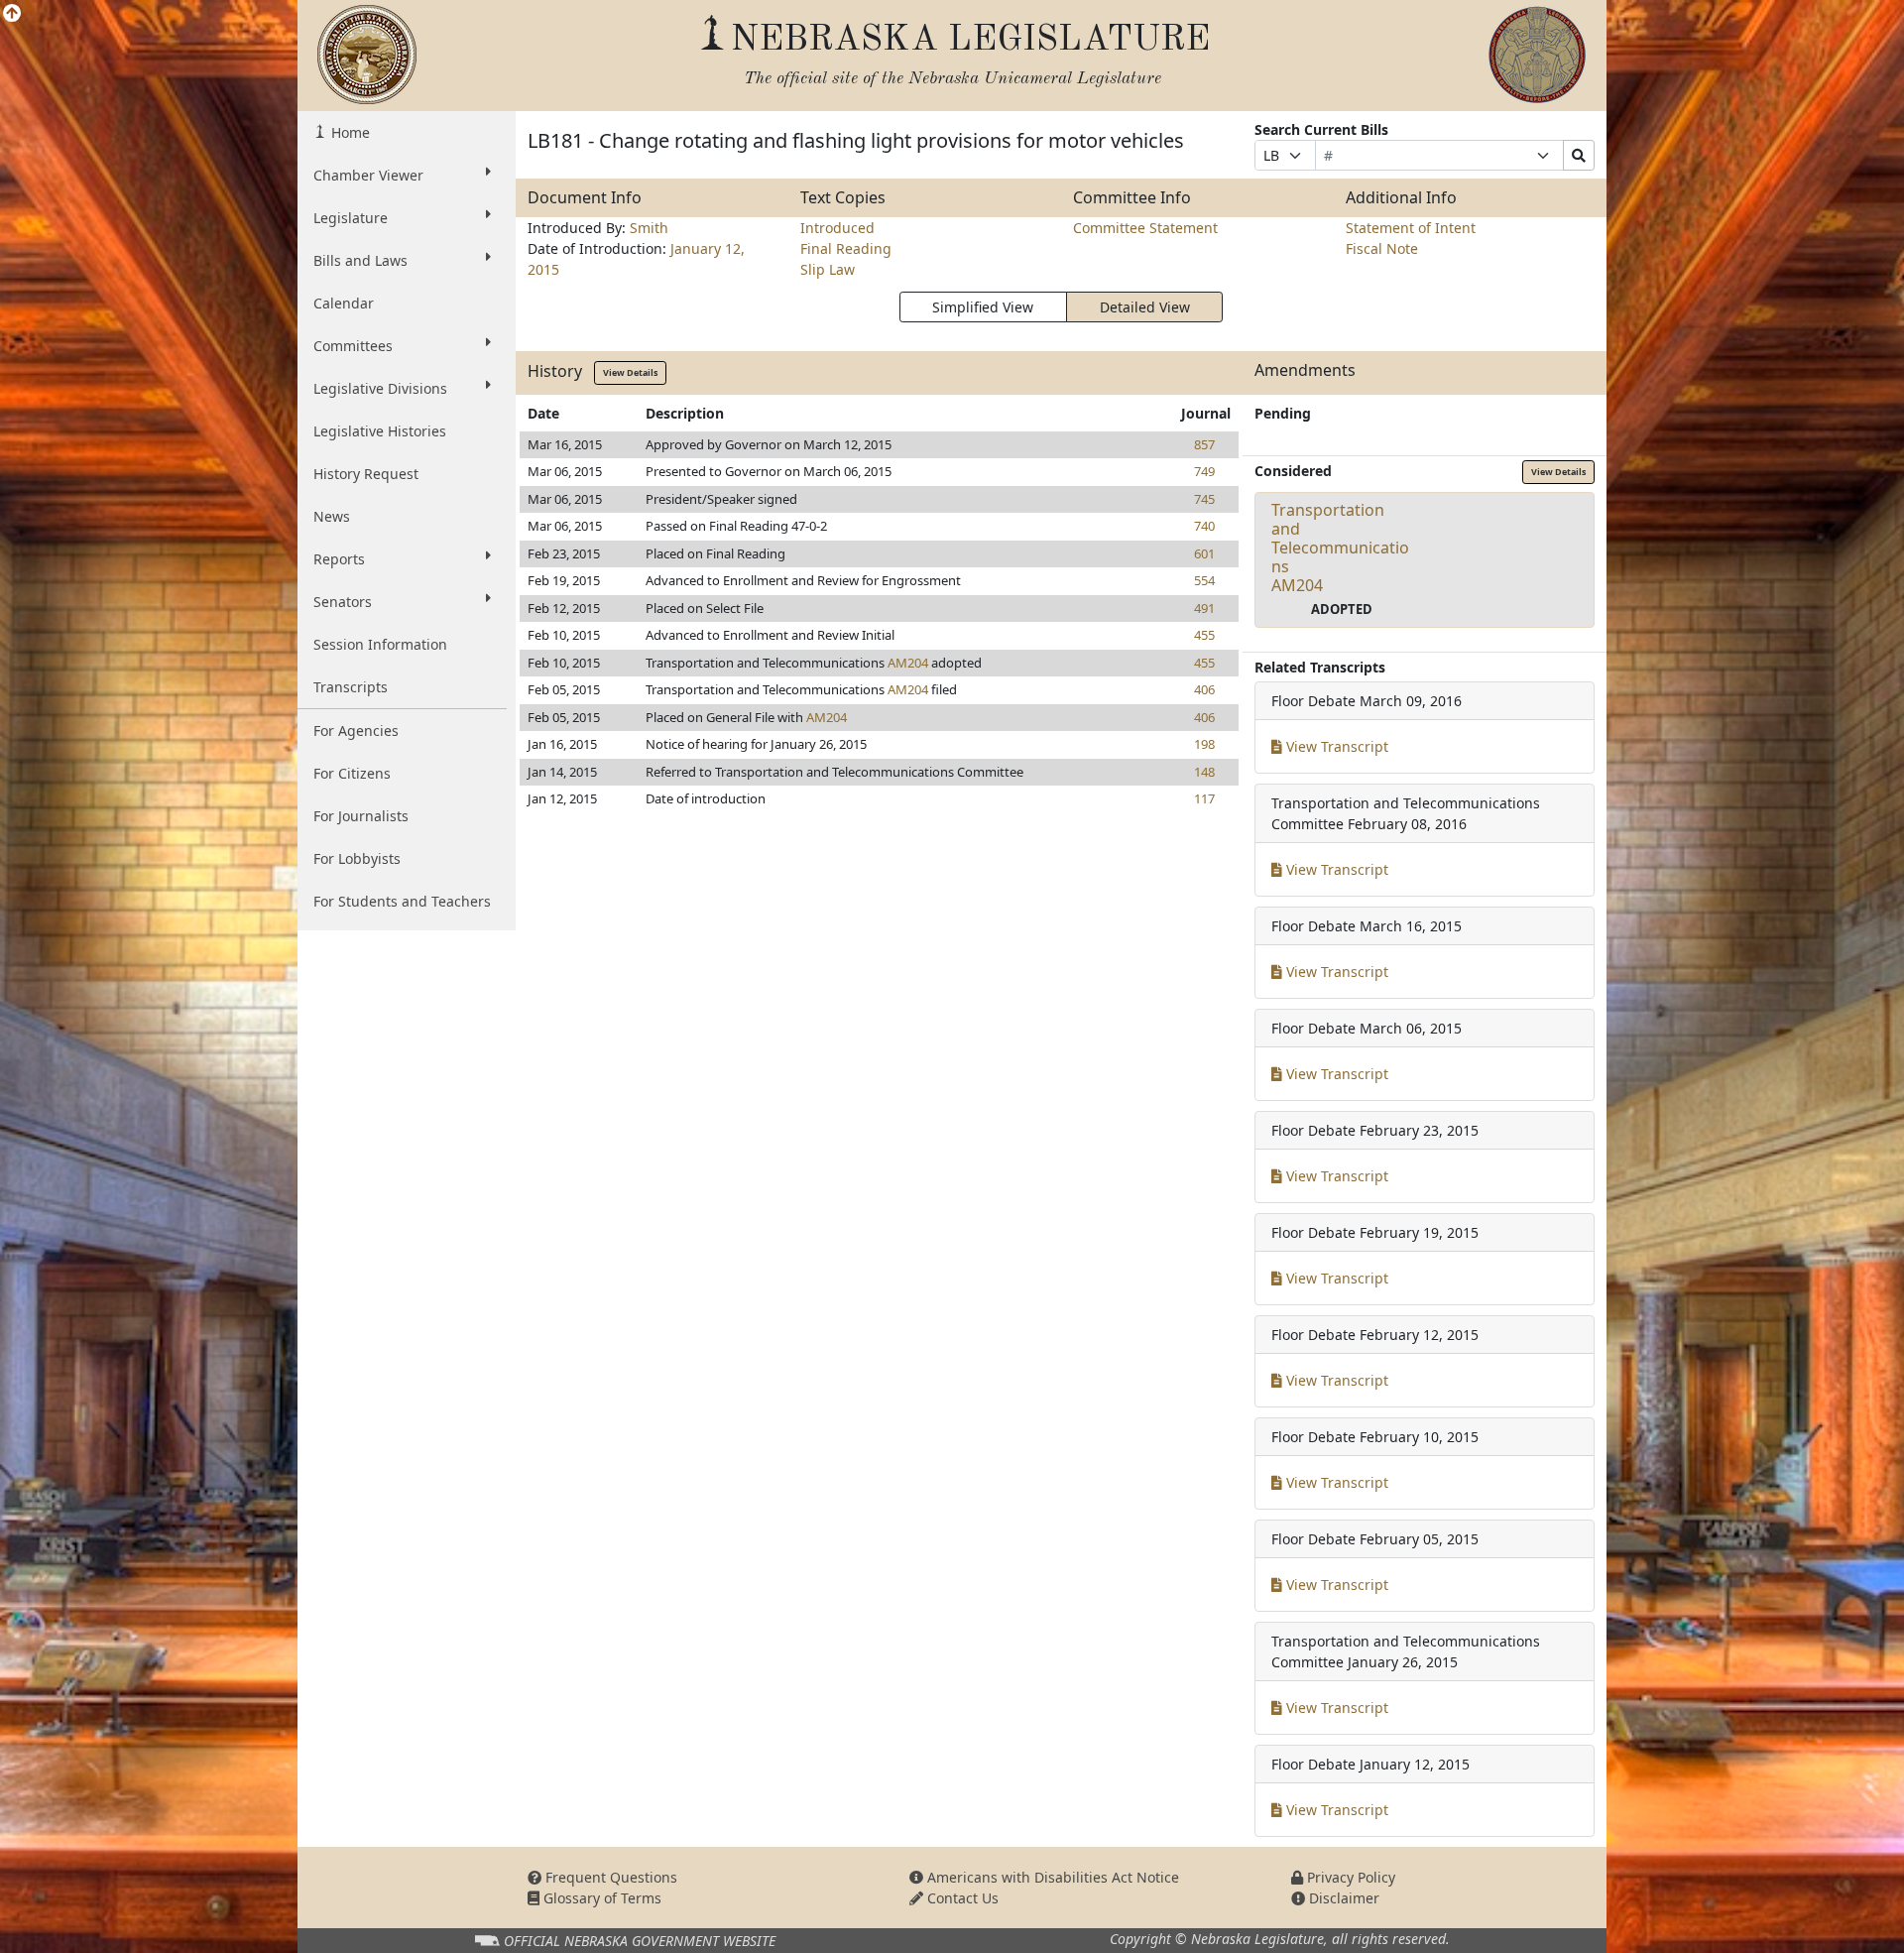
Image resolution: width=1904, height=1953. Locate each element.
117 (1204, 798)
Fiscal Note (1382, 248)
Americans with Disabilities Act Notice (1051, 1877)
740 (1204, 526)
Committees (353, 346)
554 (1204, 580)
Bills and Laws (360, 260)
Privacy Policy (1349, 1877)
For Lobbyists (357, 858)
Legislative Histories (380, 431)
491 (1204, 608)
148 (1204, 772)
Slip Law (828, 269)
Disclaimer (1342, 1898)
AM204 (908, 663)
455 (1204, 635)
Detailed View (1145, 307)
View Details (630, 372)
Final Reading (846, 248)
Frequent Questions (609, 1877)
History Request (366, 474)
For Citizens (352, 773)
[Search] (1579, 155)
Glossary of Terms (600, 1898)
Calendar (344, 303)
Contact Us (961, 1898)
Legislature (351, 218)
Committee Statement (1145, 228)
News (332, 516)
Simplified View (983, 307)
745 (1204, 499)
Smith (649, 228)
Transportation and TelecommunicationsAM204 (1340, 548)
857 (1204, 444)
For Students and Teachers (402, 901)
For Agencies (356, 731)
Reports (339, 559)
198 (1204, 744)
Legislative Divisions (380, 388)
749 (1204, 471)
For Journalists (361, 816)
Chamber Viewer (368, 175)
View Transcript (1335, 746)
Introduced (837, 228)
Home (349, 132)
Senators (343, 602)
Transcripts (351, 687)
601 (1204, 553)
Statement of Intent (1411, 228)
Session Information (380, 644)
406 (1204, 689)
